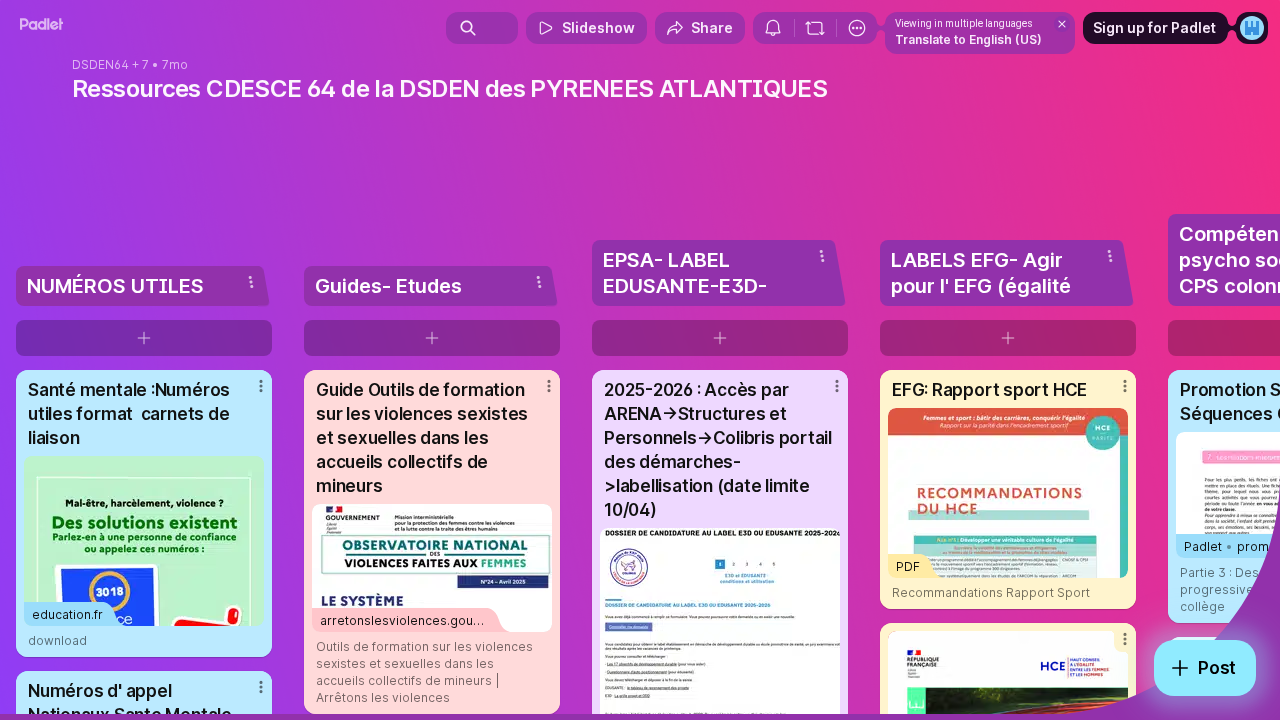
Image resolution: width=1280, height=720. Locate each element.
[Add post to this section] (144, 338)
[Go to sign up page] (1252, 28)
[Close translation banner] (1062, 24)
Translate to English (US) (968, 39)
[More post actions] (261, 386)
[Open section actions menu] (251, 282)
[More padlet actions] (857, 28)
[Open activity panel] (773, 28)
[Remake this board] (815, 28)
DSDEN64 (100, 65)
